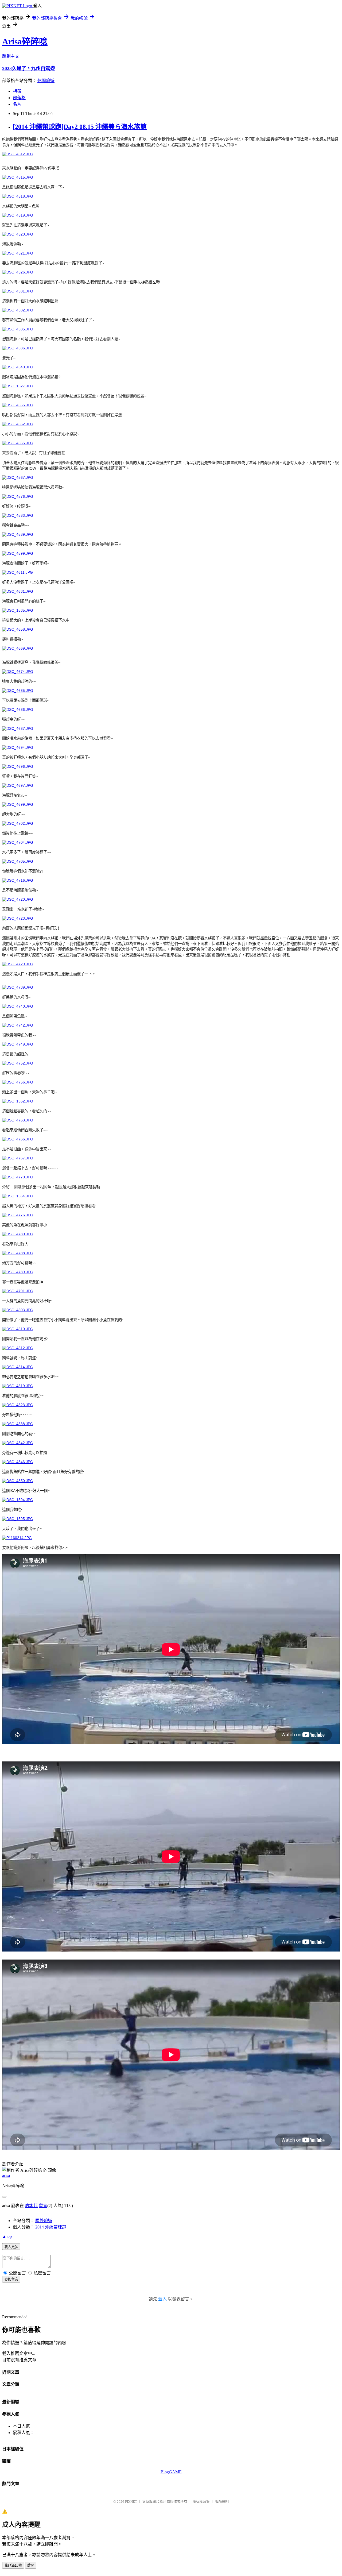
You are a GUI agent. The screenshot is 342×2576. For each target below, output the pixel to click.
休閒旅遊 (46, 81)
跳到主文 (11, 56)
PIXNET (131, 2502)
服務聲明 (222, 2502)
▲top (7, 2236)
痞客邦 (31, 2206)
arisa (6, 2175)
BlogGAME (171, 2472)
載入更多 (11, 2247)
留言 (43, 2206)
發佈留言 (11, 2279)
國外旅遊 (44, 2221)
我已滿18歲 (13, 2565)
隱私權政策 (201, 2502)
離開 (31, 2565)
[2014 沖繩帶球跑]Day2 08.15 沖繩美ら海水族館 (80, 127)
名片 (17, 104)
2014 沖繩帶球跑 (51, 2227)
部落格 (19, 98)
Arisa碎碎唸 (25, 41)
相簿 (17, 91)
